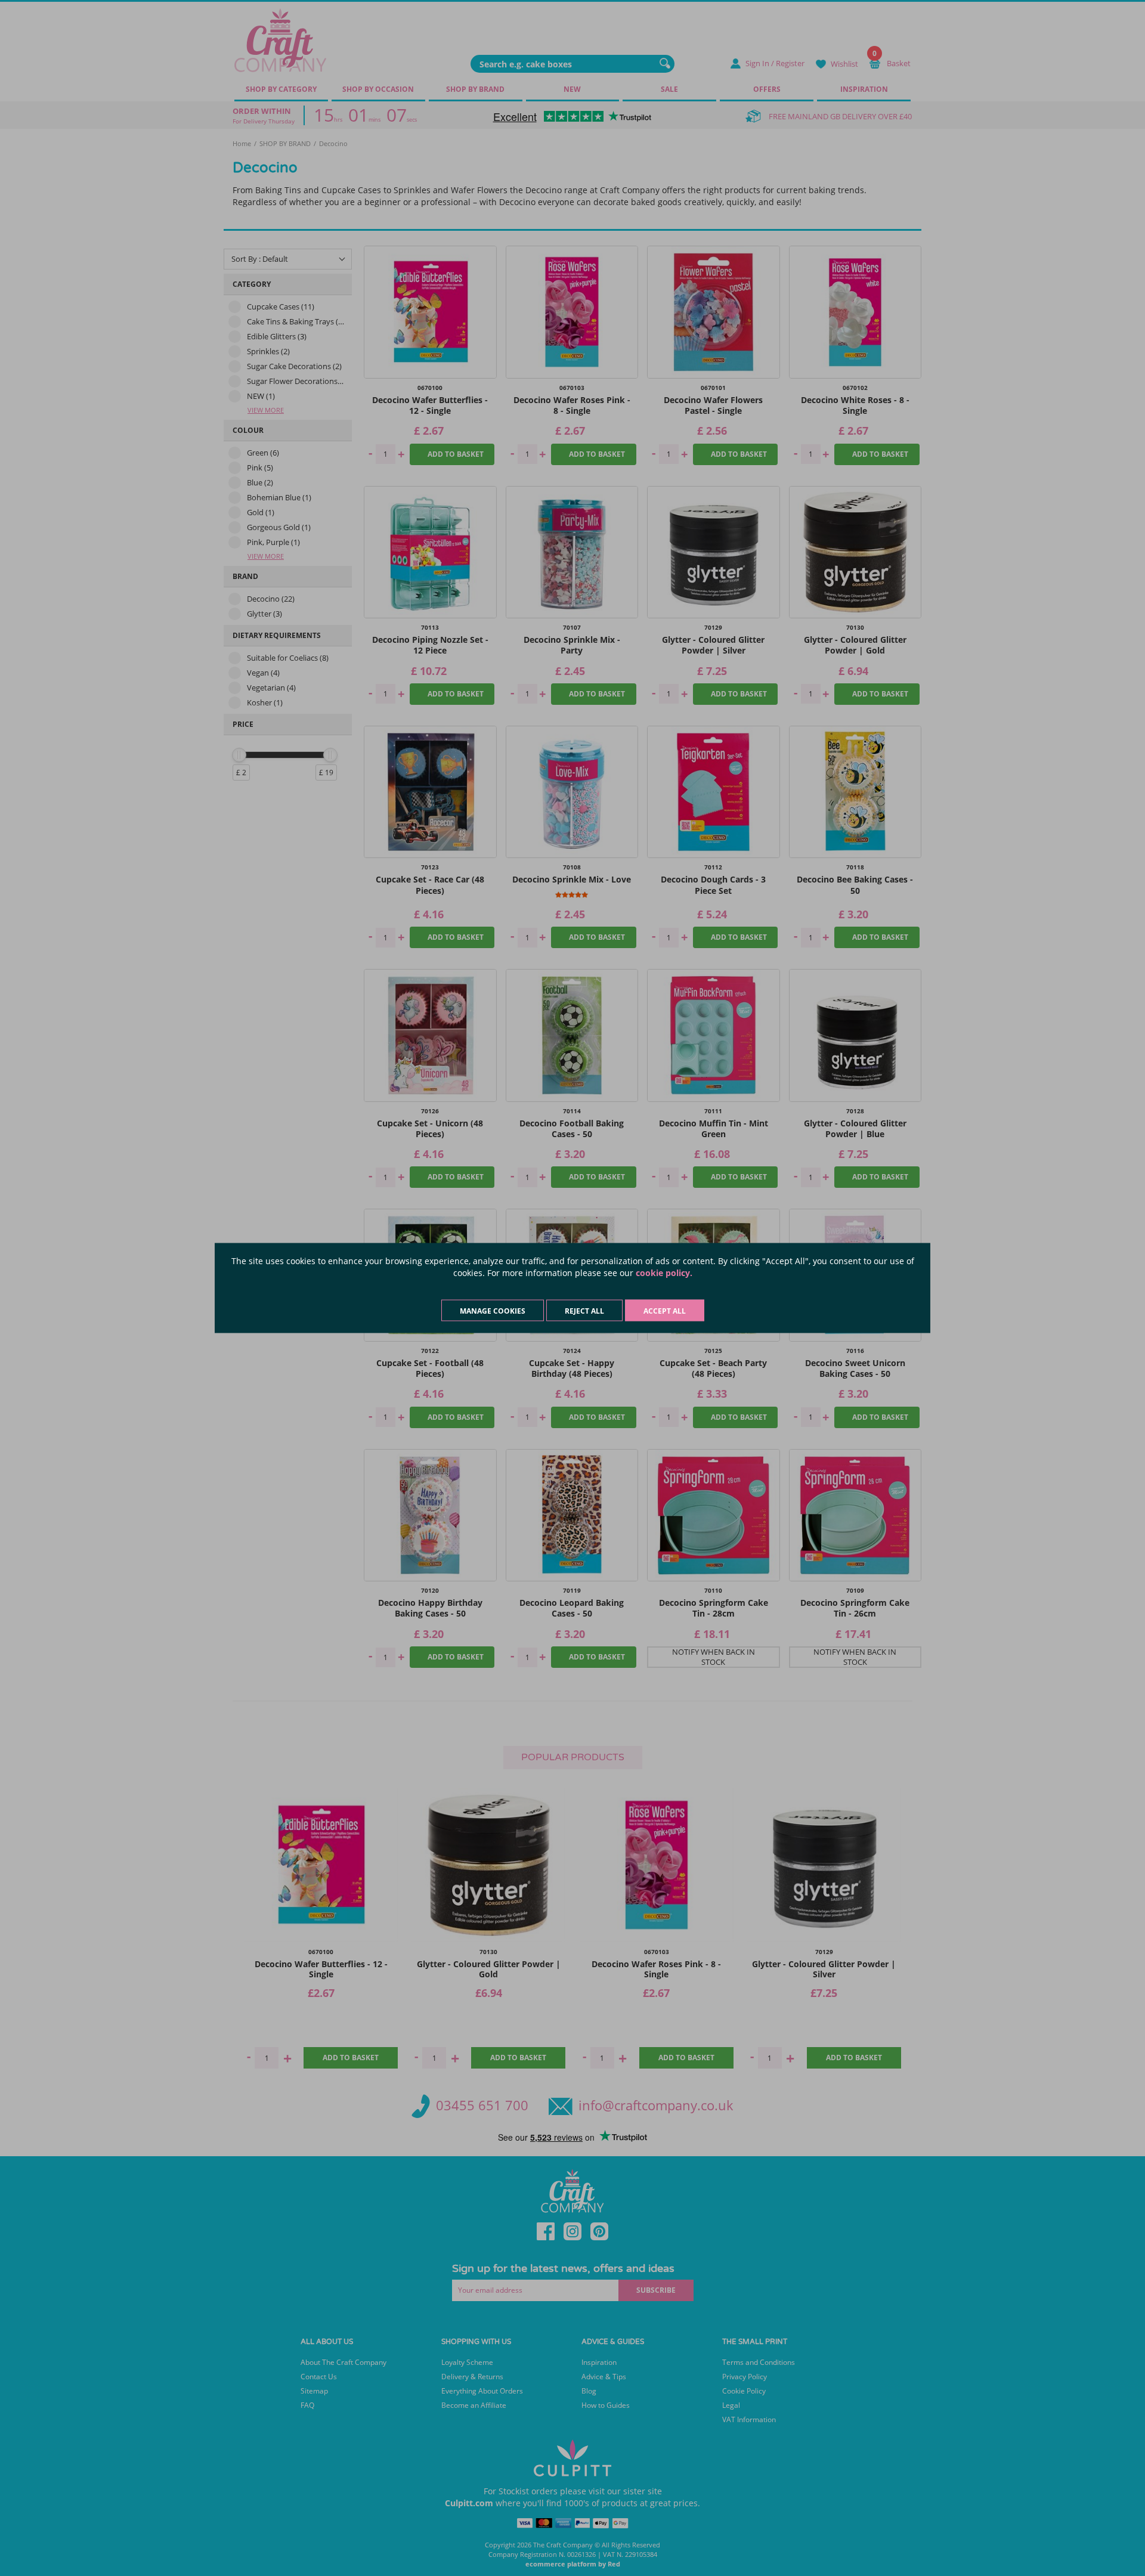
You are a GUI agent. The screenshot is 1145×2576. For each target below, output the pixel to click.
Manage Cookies (493, 1311)
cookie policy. (664, 1273)
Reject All (584, 1311)
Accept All (665, 1311)
